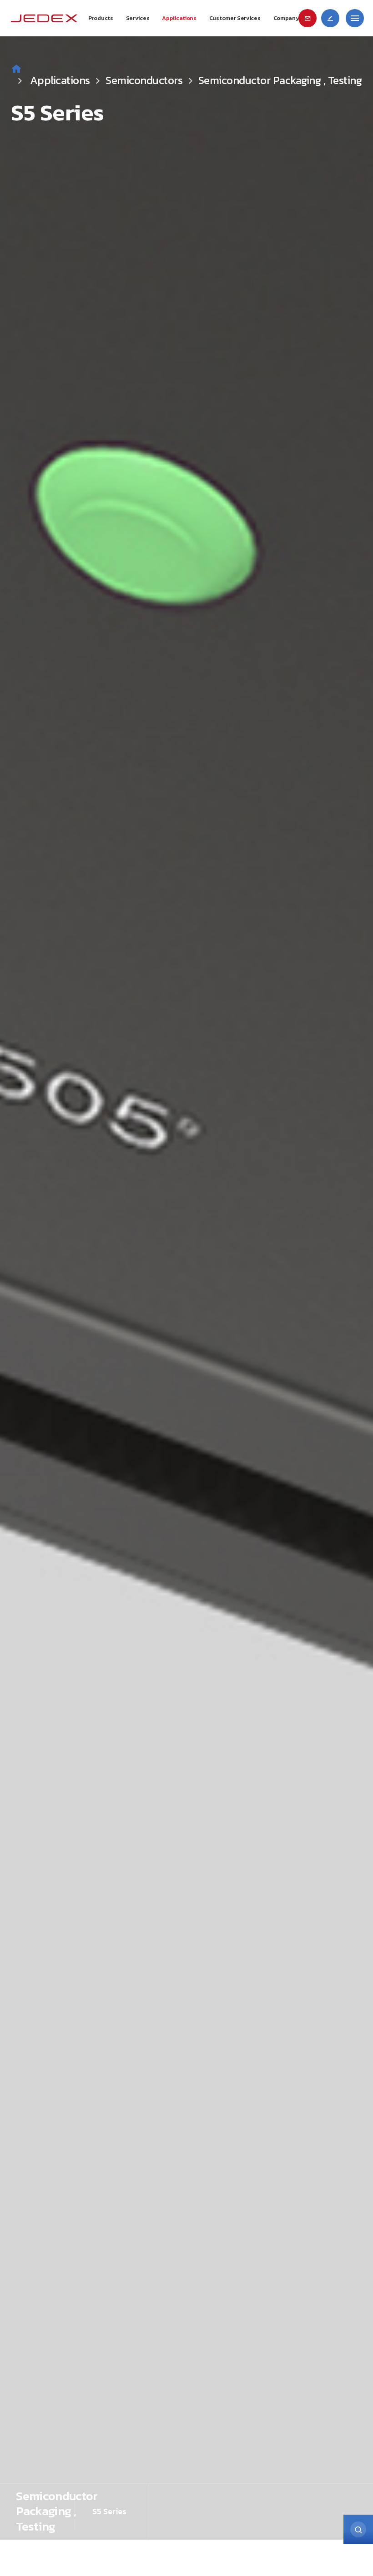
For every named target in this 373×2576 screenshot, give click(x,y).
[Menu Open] (355, 18)
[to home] (44, 18)
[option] (186, 1270)
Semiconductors (144, 80)
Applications (61, 80)
